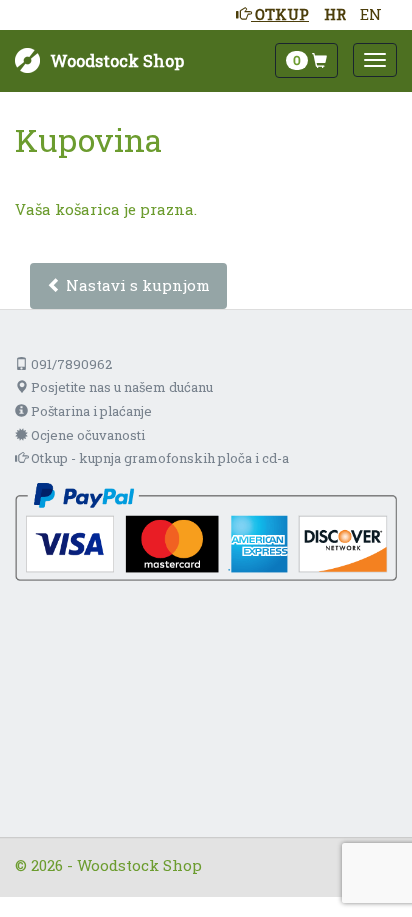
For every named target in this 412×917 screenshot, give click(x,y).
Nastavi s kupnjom (136, 285)
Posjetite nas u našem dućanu (120, 387)
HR (335, 14)
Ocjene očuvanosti (86, 435)
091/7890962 (70, 364)
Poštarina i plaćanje (90, 411)
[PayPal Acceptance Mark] (206, 530)
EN (371, 14)
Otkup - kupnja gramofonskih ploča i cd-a (158, 458)
